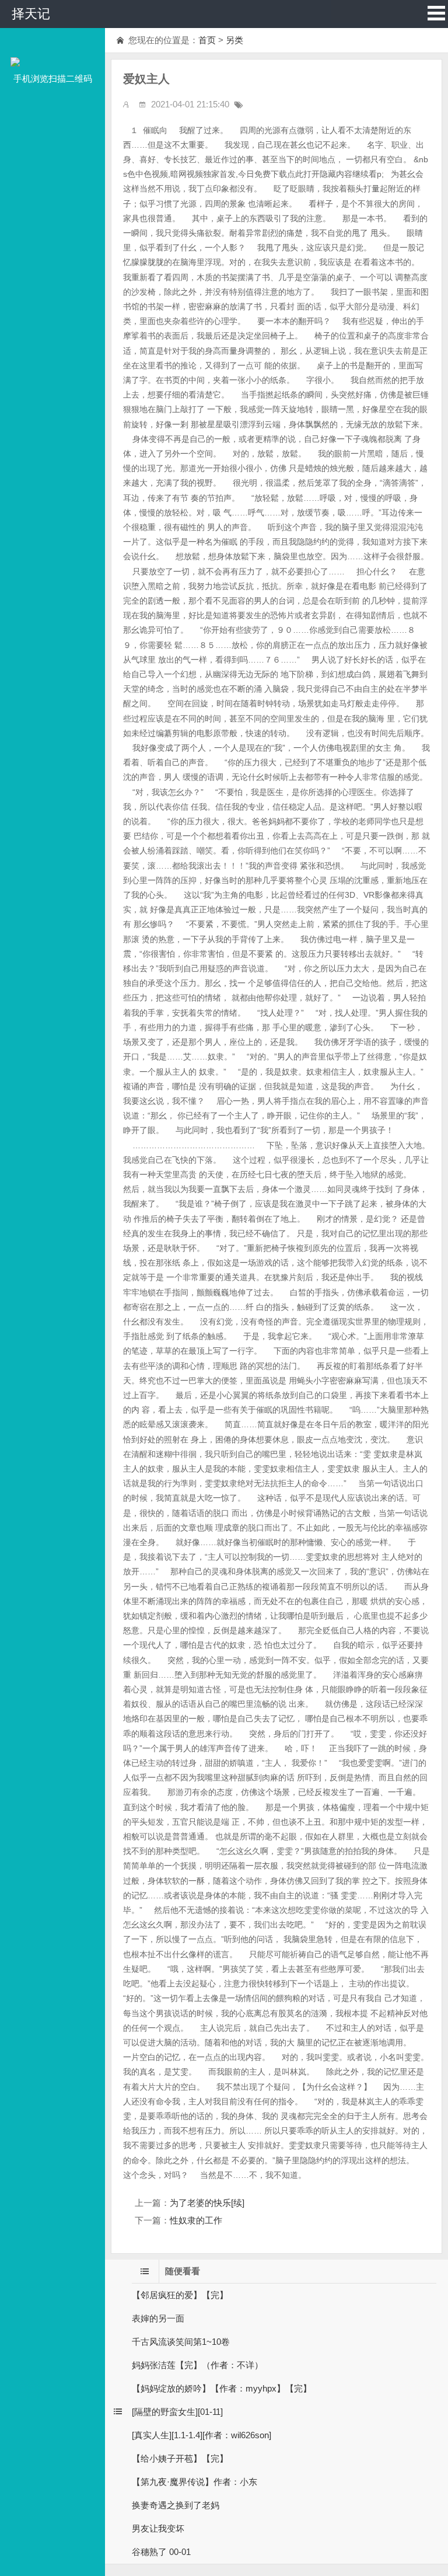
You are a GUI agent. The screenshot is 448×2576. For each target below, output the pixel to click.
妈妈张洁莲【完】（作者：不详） (197, 2365)
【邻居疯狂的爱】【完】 (180, 2295)
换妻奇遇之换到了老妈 (176, 2505)
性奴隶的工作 (196, 2220)
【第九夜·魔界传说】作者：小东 (195, 2482)
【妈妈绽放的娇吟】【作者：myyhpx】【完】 (222, 2388)
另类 (235, 40)
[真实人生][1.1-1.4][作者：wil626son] (202, 2435)
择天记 (31, 14)
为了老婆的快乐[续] (207, 2203)
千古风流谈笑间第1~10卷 (181, 2342)
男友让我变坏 (158, 2528)
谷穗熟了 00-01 (161, 2552)
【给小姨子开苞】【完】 (180, 2458)
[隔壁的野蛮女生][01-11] (177, 2412)
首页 (207, 40)
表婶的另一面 (158, 2318)
